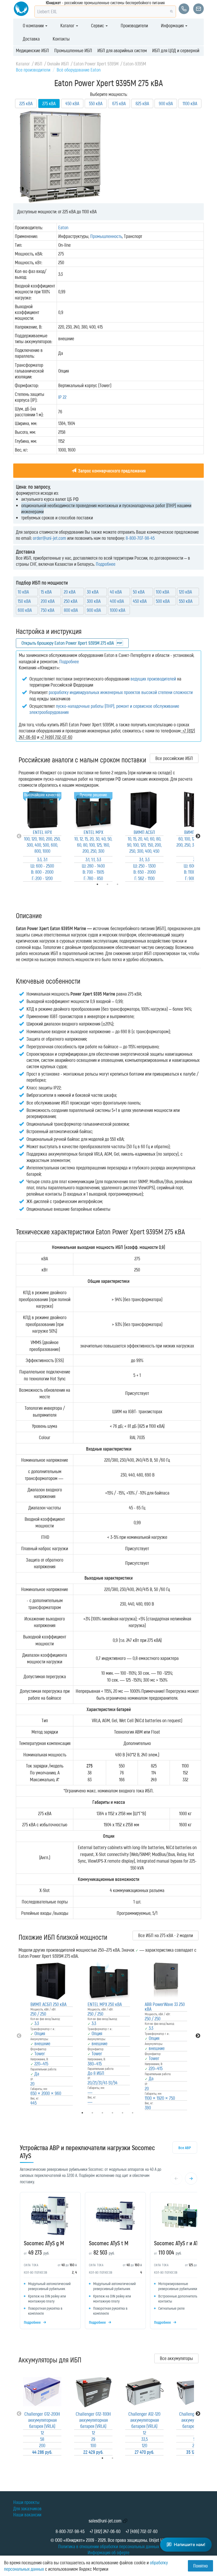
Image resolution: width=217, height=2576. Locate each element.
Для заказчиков (27, 2508)
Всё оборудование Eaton (79, 70)
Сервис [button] (98, 25)
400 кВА (117, 601)
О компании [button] (34, 25)
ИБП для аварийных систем (122, 50)
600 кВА (25, 610)
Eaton (63, 227)
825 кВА (142, 103)
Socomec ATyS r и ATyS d (180, 2243)
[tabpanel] (42, 836)
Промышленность (106, 236)
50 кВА (139, 592)
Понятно (200, 2566)
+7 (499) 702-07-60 (141, 2531)
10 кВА (23, 592)
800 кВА (71, 610)
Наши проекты (26, 2502)
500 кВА (163, 601)
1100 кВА (190, 103)
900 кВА (166, 103)
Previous (19, 836)
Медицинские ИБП (32, 50)
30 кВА (93, 592)
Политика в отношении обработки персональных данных (109, 2546)
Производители (134, 25)
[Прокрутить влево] (176, 2179)
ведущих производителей (153, 679)
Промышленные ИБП (73, 50)
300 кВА (94, 601)
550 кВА (96, 103)
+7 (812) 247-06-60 (105, 2531)
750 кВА (48, 610)
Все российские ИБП (174, 758)
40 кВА (116, 592)
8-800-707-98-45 (140, 538)
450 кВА (72, 103)
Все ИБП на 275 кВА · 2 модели (166, 1935)
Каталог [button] (68, 25)
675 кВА (119, 103)
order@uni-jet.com (49, 538)
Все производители (33, 70)
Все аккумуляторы (176, 2358)
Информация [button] (173, 25)
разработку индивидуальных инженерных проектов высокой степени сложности (121, 692)
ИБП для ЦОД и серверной (176, 50)
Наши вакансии (27, 2515)
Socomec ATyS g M (44, 2243)
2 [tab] (120, 2458)
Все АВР (185, 2148)
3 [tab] (125, 884)
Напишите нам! (190, 2544)
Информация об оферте (108, 2552)
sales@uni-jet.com (105, 2521)
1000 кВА (117, 610)
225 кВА (26, 103)
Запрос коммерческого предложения (111, 471)
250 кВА (71, 601)
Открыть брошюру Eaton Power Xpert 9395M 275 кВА (68, 643)
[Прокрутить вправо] (191, 2179)
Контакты (61, 39)
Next (198, 836)
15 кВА (46, 592)
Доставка (31, 39)
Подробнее (106, 564)
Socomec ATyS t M (109, 2243)
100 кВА (162, 592)
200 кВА (48, 601)
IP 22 (62, 397)
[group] (108, 2262)
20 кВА (70, 592)
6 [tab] (140, 2113)
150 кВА (24, 601)
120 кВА (185, 592)
